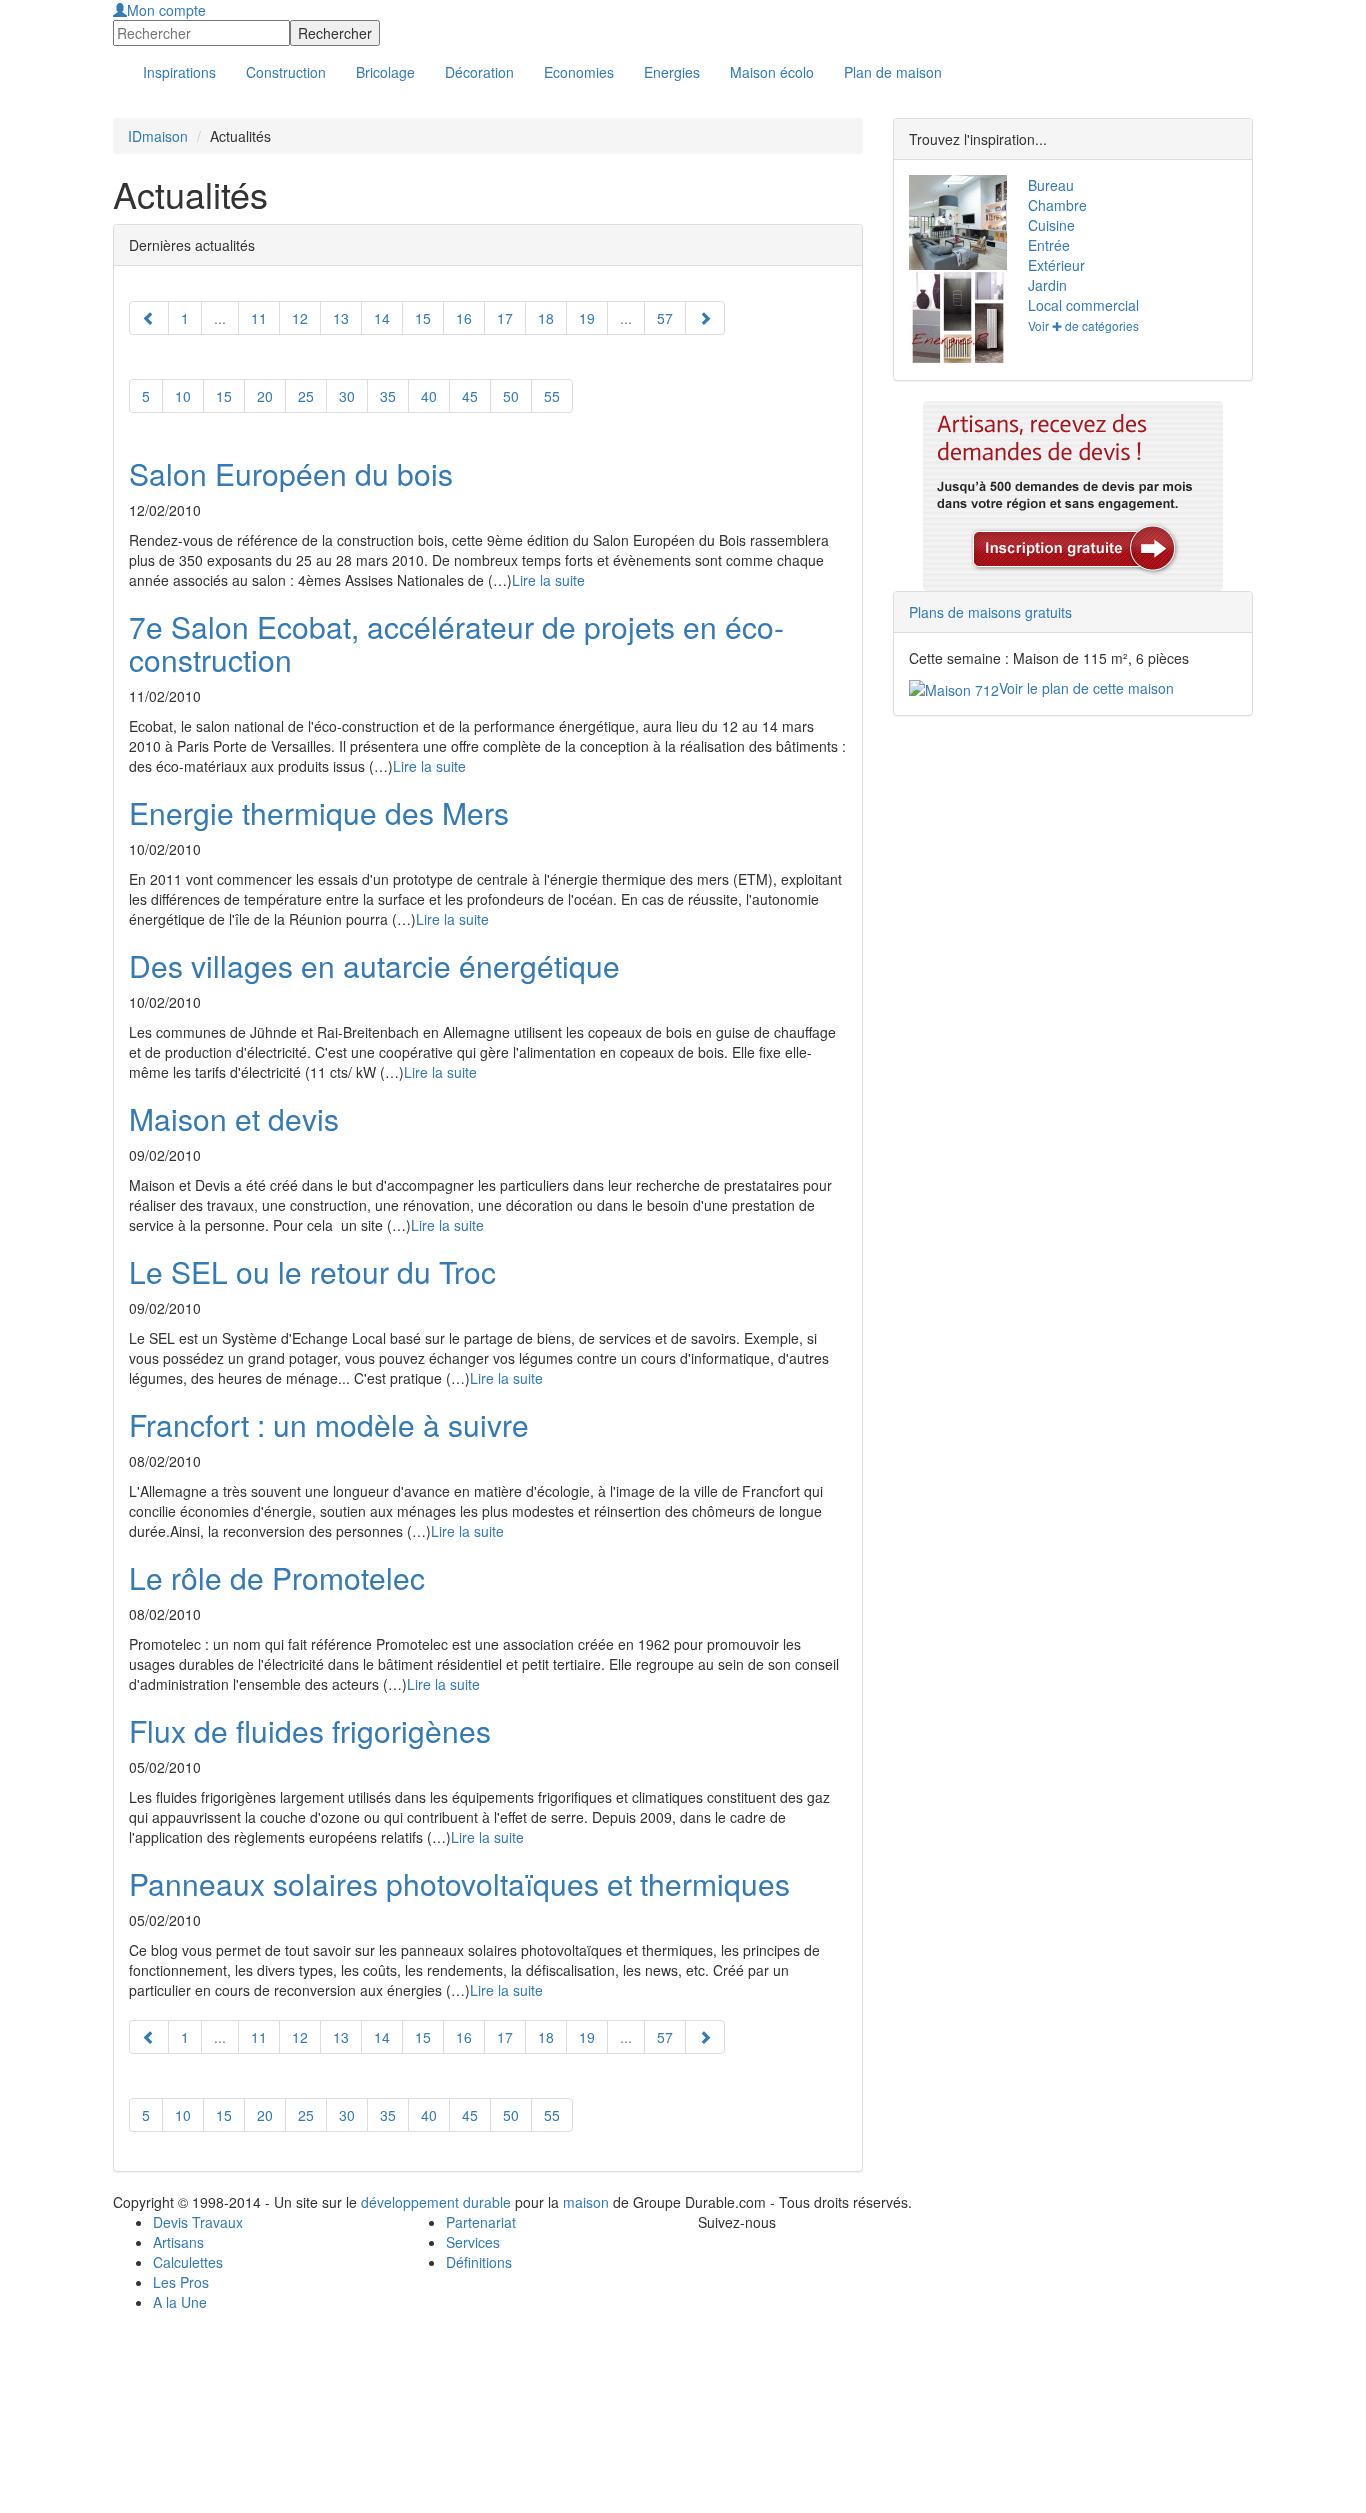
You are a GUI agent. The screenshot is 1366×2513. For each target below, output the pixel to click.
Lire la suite (548, 580)
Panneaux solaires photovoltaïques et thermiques (459, 1883)
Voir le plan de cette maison (1086, 688)
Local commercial (1083, 305)
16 (464, 318)
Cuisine (1051, 225)
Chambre (1057, 205)
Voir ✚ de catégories (1083, 325)
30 (347, 396)
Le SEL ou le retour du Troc (312, 1271)
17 (505, 318)
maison (586, 2202)
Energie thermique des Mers (319, 812)
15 (224, 396)
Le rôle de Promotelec (277, 1577)
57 (665, 318)
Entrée (1049, 245)
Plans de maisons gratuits (990, 612)
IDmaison (158, 136)
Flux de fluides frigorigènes (310, 1730)
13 (341, 318)
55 (552, 396)
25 (306, 396)
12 (300, 318)
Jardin (1047, 285)
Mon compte (166, 10)
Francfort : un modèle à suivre (329, 1424)
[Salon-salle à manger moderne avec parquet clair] (953, 222)
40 (429, 396)
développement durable (436, 2202)
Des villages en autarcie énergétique (374, 965)
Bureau (1051, 185)
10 (183, 396)
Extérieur (1056, 265)
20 (265, 396)
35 (388, 396)
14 (382, 318)
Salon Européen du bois (291, 473)
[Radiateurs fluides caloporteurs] (953, 317)
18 (546, 318)
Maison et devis (234, 1118)
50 (511, 396)
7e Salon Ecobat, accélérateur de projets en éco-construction (456, 643)
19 (587, 318)
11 (259, 318)
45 (470, 396)
